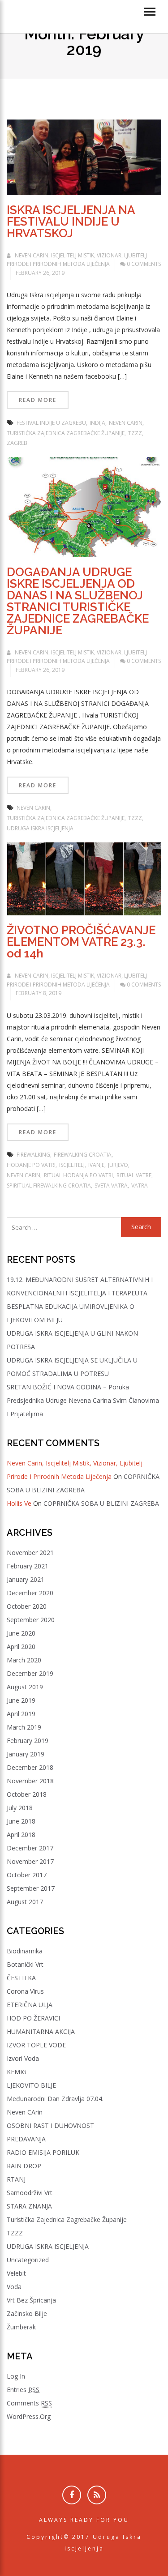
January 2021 (26, 1579)
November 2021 (30, 1553)
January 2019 (26, 1754)
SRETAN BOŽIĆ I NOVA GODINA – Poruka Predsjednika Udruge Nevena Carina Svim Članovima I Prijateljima (83, 1400)
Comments (29, 2403)
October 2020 (27, 1606)
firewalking (33, 1155)
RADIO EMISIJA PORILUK (43, 2152)
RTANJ (16, 2179)
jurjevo (118, 1165)
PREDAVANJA (26, 2139)
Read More (38, 400)
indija (97, 423)
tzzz (135, 433)
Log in (16, 2376)
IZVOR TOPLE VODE (36, 2045)
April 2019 (21, 1714)
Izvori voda (23, 2058)
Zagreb (17, 443)
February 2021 (28, 1566)
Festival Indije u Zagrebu (51, 423)
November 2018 (30, 1781)
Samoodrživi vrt (30, 2193)
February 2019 (28, 1741)
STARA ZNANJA (29, 2206)
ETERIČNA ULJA (30, 2005)
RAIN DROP (24, 2166)
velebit (16, 2273)
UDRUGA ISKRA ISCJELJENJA (48, 2246)
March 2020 (24, 1660)
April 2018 (21, 1835)
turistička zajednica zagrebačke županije (66, 433)
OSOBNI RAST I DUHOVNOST (50, 2125)
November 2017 (30, 1861)
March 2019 (24, 1727)
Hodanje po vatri (31, 1165)
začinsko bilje (27, 2313)
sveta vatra (111, 1185)
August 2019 (25, 1687)
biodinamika (25, 1951)
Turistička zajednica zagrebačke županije (67, 2219)
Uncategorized (28, 2260)
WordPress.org (29, 2416)
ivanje (96, 1165)
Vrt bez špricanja (31, 2300)
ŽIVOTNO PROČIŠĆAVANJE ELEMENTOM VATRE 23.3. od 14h (81, 942)
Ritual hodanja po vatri (78, 1175)
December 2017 (30, 1848)
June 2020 (21, 1633)
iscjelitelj (72, 1165)
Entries (23, 2390)
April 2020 (21, 1647)
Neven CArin (25, 2112)
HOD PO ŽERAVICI (33, 2018)
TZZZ (15, 2233)
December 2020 (30, 1593)
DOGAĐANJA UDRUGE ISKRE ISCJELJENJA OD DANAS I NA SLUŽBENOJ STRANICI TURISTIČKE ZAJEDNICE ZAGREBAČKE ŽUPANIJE (78, 601)
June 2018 (21, 1821)
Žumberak (21, 2327)
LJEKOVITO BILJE (31, 2085)
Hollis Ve (19, 1503)
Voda (14, 2287)
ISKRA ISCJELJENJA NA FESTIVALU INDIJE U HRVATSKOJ (71, 222)
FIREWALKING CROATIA (83, 1155)
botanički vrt (25, 1964)
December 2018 (30, 1767)
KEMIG (17, 2072)
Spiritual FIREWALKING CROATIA (49, 1185)
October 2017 (27, 1875)
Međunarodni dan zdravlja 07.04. (55, 2099)
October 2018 (27, 1794)
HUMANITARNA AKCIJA (41, 2031)
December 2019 (30, 1673)
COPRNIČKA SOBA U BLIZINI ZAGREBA (101, 1503)
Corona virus (25, 1991)
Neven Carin (126, 423)
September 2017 (31, 1888)
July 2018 (20, 1808)
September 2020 (31, 1620)
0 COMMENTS (143, 264)
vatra (140, 1185)
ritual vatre (134, 1175)
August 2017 (25, 1902)
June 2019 (21, 1700)
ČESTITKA (21, 1978)
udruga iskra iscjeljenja (40, 828)
